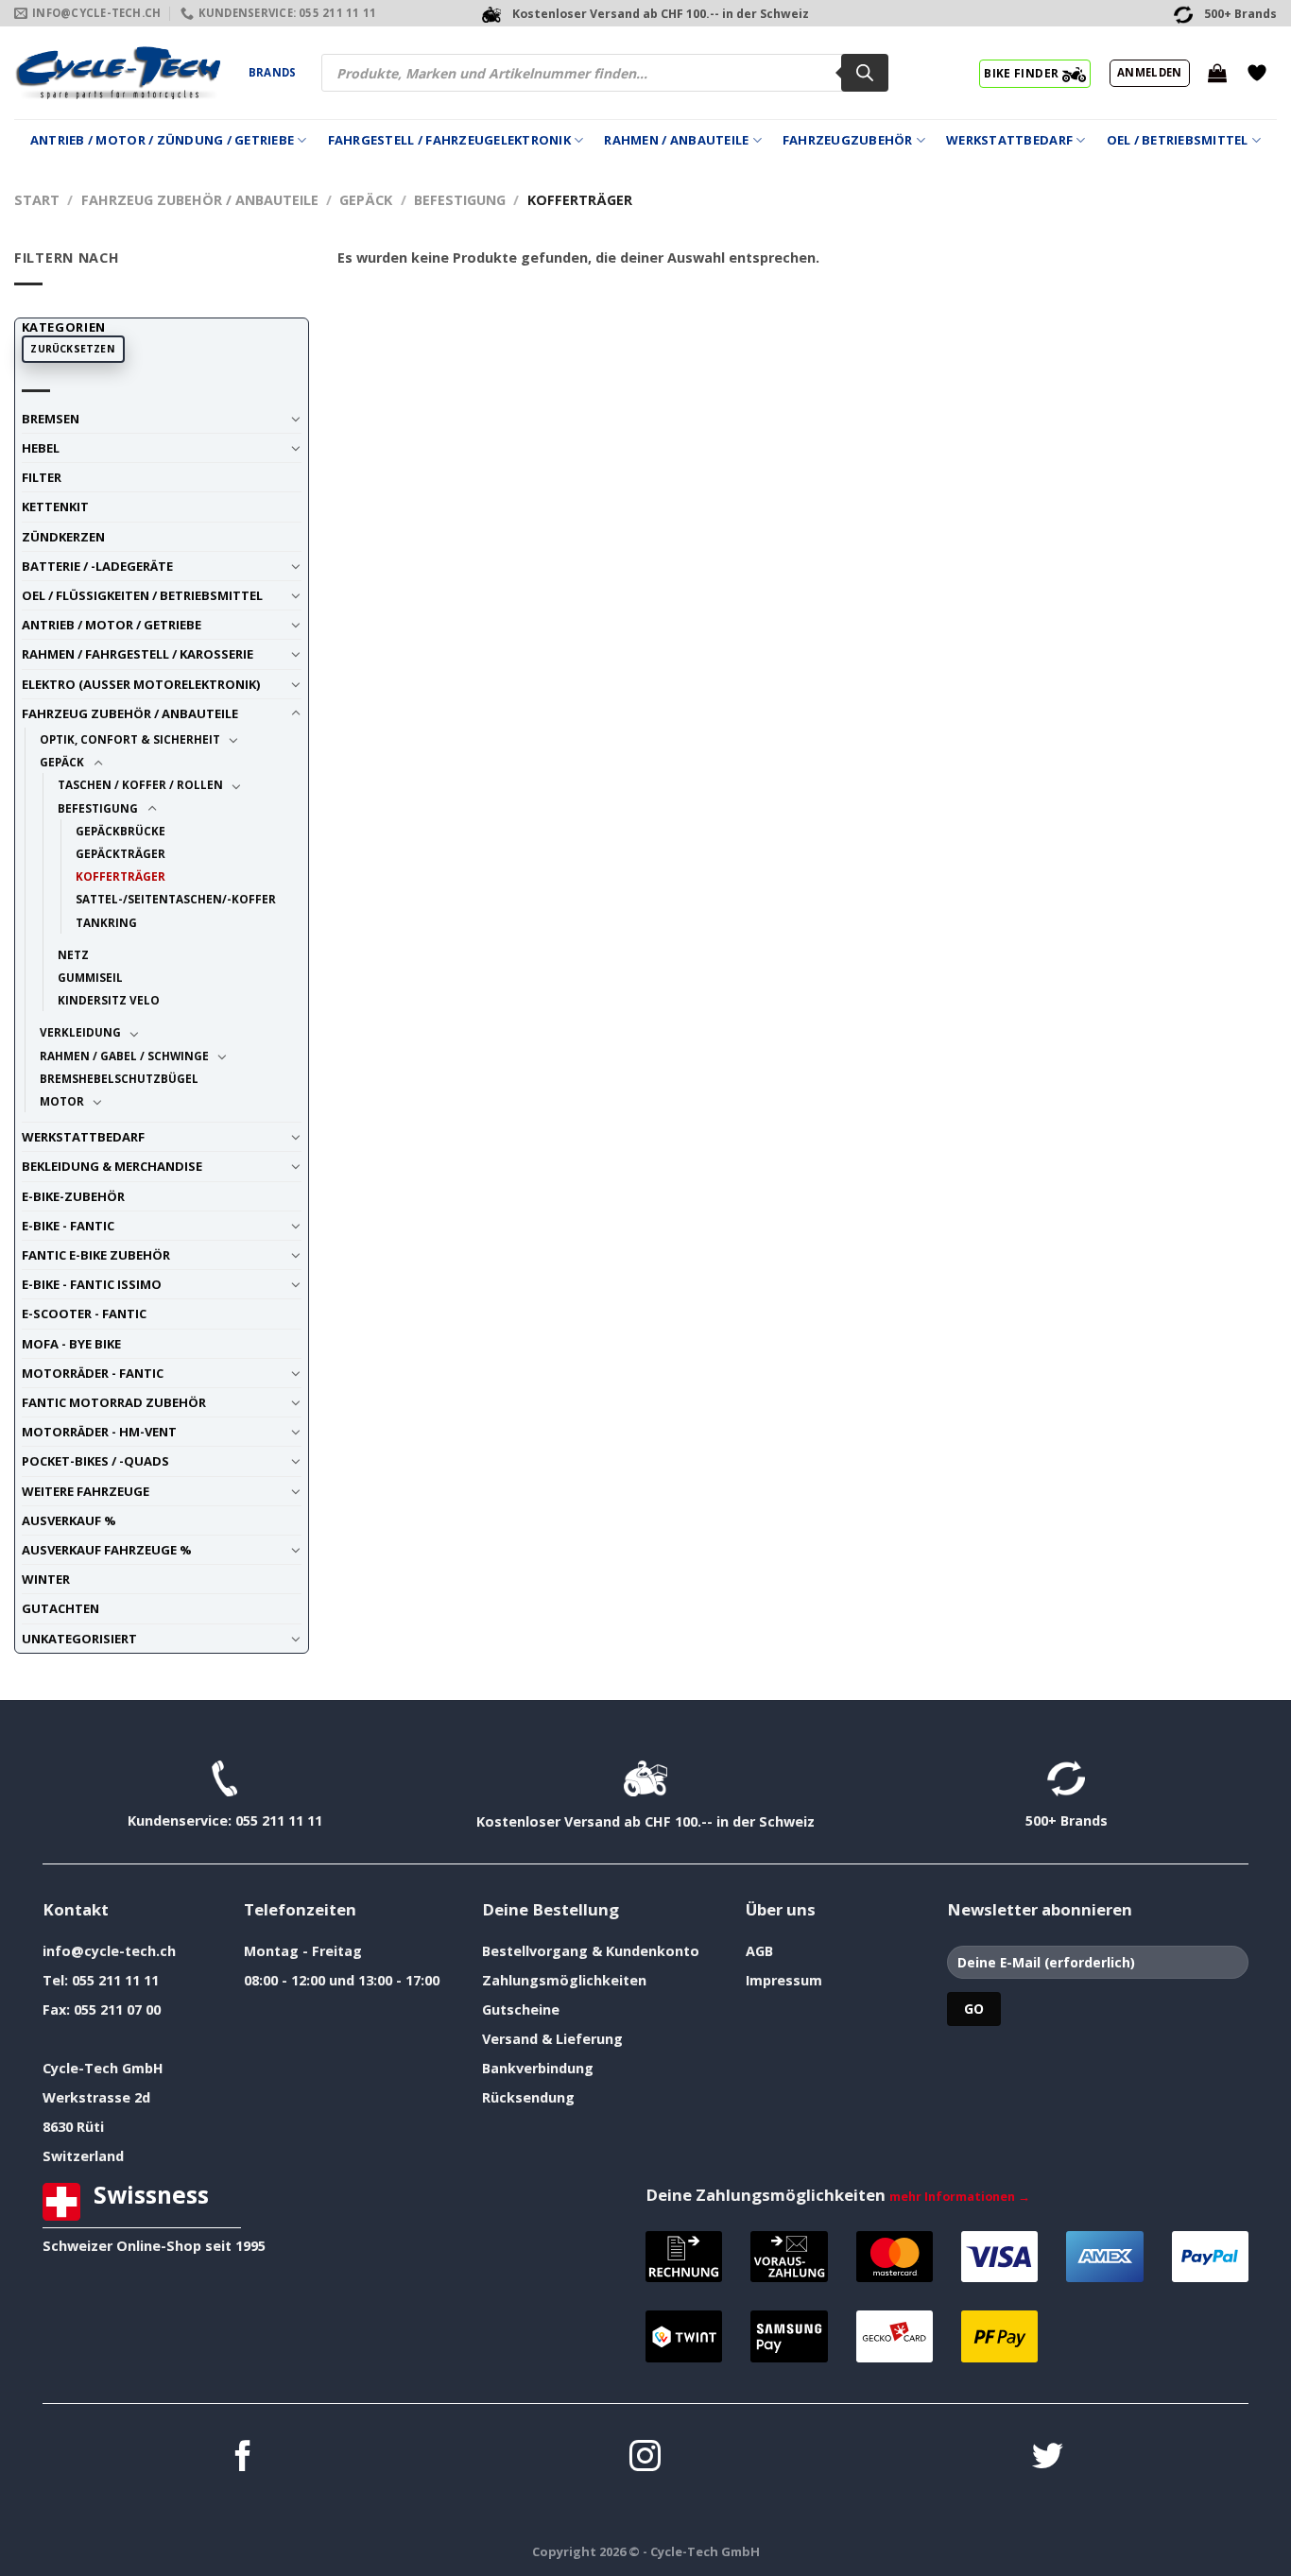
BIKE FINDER (1023, 73)
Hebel (41, 448)
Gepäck (366, 200)
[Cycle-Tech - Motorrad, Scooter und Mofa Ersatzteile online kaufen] (117, 73)
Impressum (784, 1980)
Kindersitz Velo (109, 1000)
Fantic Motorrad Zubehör (114, 1402)
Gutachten (60, 1608)
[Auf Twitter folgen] (1048, 2458)
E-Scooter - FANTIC (84, 1314)
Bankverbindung (538, 2068)
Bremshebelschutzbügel (119, 1078)
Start (37, 200)
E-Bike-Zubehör (73, 1196)
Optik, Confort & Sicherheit (130, 739)
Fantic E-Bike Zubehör (96, 1255)
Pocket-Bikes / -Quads (95, 1461)
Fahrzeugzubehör (848, 140)
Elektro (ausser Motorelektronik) (141, 684)
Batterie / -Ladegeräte (97, 566)
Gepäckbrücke (120, 831)
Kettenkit (55, 507)
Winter (46, 1579)
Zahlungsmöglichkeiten (564, 1980)
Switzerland (83, 2156)
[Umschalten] (295, 419)
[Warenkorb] (1217, 73)
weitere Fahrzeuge (86, 1491)
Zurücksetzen (73, 349)
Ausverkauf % (69, 1520)
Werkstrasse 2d (96, 2097)
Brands (272, 72)
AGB (759, 1951)
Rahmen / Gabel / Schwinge (124, 1056)
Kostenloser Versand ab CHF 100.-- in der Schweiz (645, 1821)
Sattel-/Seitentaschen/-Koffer (176, 899)
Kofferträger (120, 876)
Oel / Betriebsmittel (1178, 140)
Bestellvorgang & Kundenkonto (591, 1951)
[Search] (865, 73)
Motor (62, 1101)
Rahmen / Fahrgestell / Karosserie (138, 654)
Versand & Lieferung (552, 2039)
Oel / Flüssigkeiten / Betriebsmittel (142, 595)
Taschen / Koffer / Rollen (140, 784)
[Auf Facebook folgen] (243, 2458)
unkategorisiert (79, 1639)
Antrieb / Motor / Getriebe (112, 625)
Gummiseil (90, 977)
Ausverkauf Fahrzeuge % (107, 1550)
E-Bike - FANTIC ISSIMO (92, 1284)
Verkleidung (80, 1032)
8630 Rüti (73, 2127)
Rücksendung (528, 2097)
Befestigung (460, 200)
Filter (42, 477)
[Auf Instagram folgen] (645, 2458)
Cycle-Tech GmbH (103, 2068)
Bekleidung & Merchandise (112, 1166)
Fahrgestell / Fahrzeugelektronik (449, 140)
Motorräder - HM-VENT (99, 1432)
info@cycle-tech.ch (109, 1951)
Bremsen (51, 419)
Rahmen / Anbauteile (676, 140)
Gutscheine (521, 2009)
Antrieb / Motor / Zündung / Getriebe (162, 140)
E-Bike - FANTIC (68, 1226)
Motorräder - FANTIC (93, 1373)
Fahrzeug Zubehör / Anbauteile (200, 200)
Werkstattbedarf (1009, 140)
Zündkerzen (63, 537)
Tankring (106, 922)
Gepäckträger (120, 853)
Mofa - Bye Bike (71, 1344)
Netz (73, 954)
